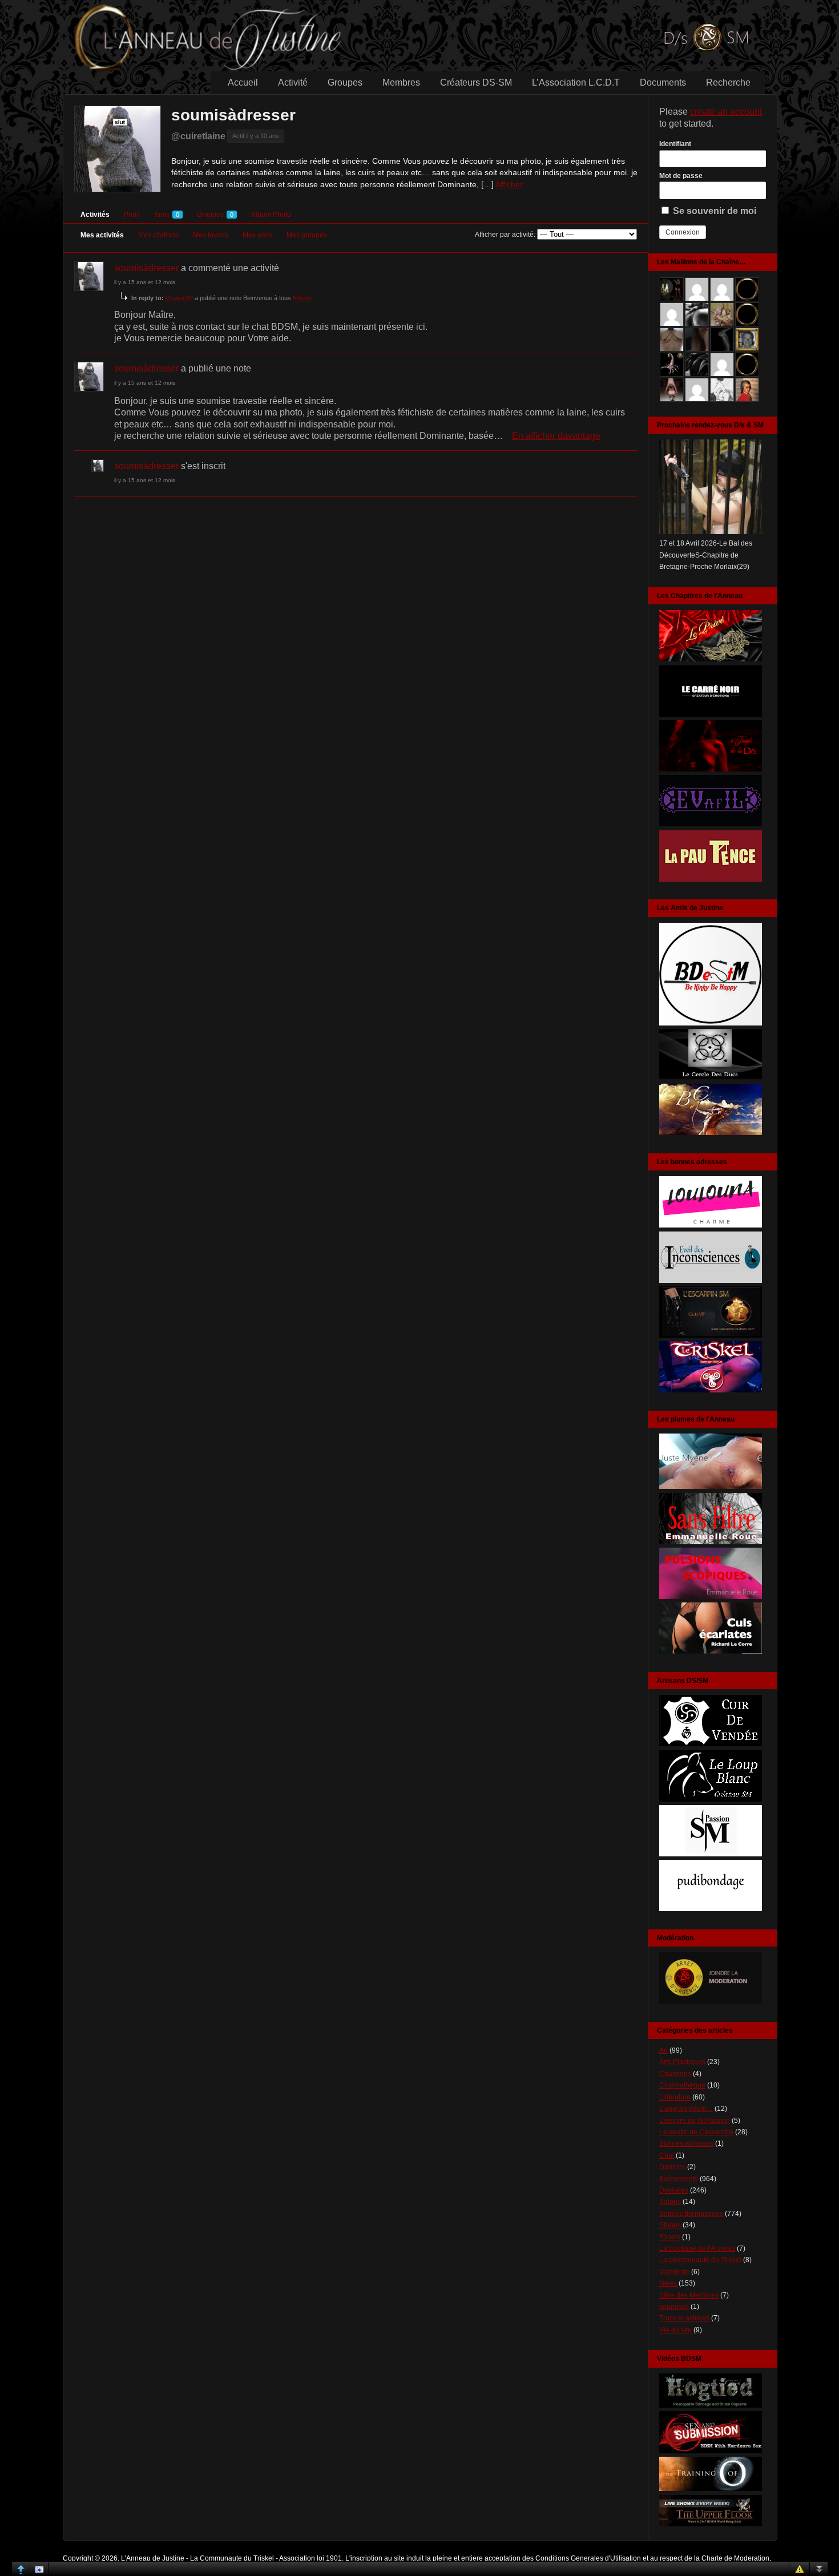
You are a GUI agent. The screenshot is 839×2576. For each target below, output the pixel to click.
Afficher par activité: (505, 235)
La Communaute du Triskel (232, 2558)
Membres (401, 82)
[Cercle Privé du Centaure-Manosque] (711, 1133)
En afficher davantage (556, 436)
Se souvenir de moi (713, 211)
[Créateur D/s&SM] (711, 1744)
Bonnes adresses (686, 2143)
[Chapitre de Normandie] (711, 714)
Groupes (345, 82)
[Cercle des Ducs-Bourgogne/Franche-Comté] (711, 1078)
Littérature (675, 2097)
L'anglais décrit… (686, 2109)
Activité (293, 82)
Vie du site (675, 2330)
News (668, 2283)
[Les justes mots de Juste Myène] (711, 1487)
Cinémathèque (682, 2085)
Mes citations (158, 235)
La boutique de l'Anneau (697, 2248)
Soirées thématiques (691, 2214)
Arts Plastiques (682, 2062)
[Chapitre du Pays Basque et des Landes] (711, 879)
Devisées (674, 2190)
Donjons (672, 2167)
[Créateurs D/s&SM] (711, 1854)
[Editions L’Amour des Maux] (711, 1542)
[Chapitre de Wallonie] (711, 824)
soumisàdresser (233, 115)
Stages (670, 2225)
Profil (132, 215)
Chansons (675, 2074)
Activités (95, 215)
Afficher (509, 184)
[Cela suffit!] (711, 2001)
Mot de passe (681, 176)
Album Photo (271, 215)
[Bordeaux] (711, 1281)
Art (663, 2050)
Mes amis (257, 235)
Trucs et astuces (684, 2318)
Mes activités (102, 235)
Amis (167, 215)
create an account (726, 112)
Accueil (243, 82)
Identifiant (675, 144)
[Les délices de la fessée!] (711, 1652)
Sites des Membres (689, 2295)
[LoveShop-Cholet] (711, 1225)
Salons (670, 2202)
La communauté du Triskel (700, 2260)
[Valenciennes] (711, 1390)
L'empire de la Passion (695, 2121)
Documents (663, 82)
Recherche (728, 82)
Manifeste (674, 2272)
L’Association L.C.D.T (576, 82)
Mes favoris (211, 235)
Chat (667, 2155)
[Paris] (711, 1335)
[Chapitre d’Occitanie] (711, 659)
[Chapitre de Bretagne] (711, 769)
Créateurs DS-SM (476, 82)
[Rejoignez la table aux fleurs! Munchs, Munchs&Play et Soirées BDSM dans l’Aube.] (711, 1023)
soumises (674, 2307)
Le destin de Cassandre (696, 2132)
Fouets (670, 2237)
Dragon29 (179, 298)
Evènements (679, 2179)
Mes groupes (307, 235)
